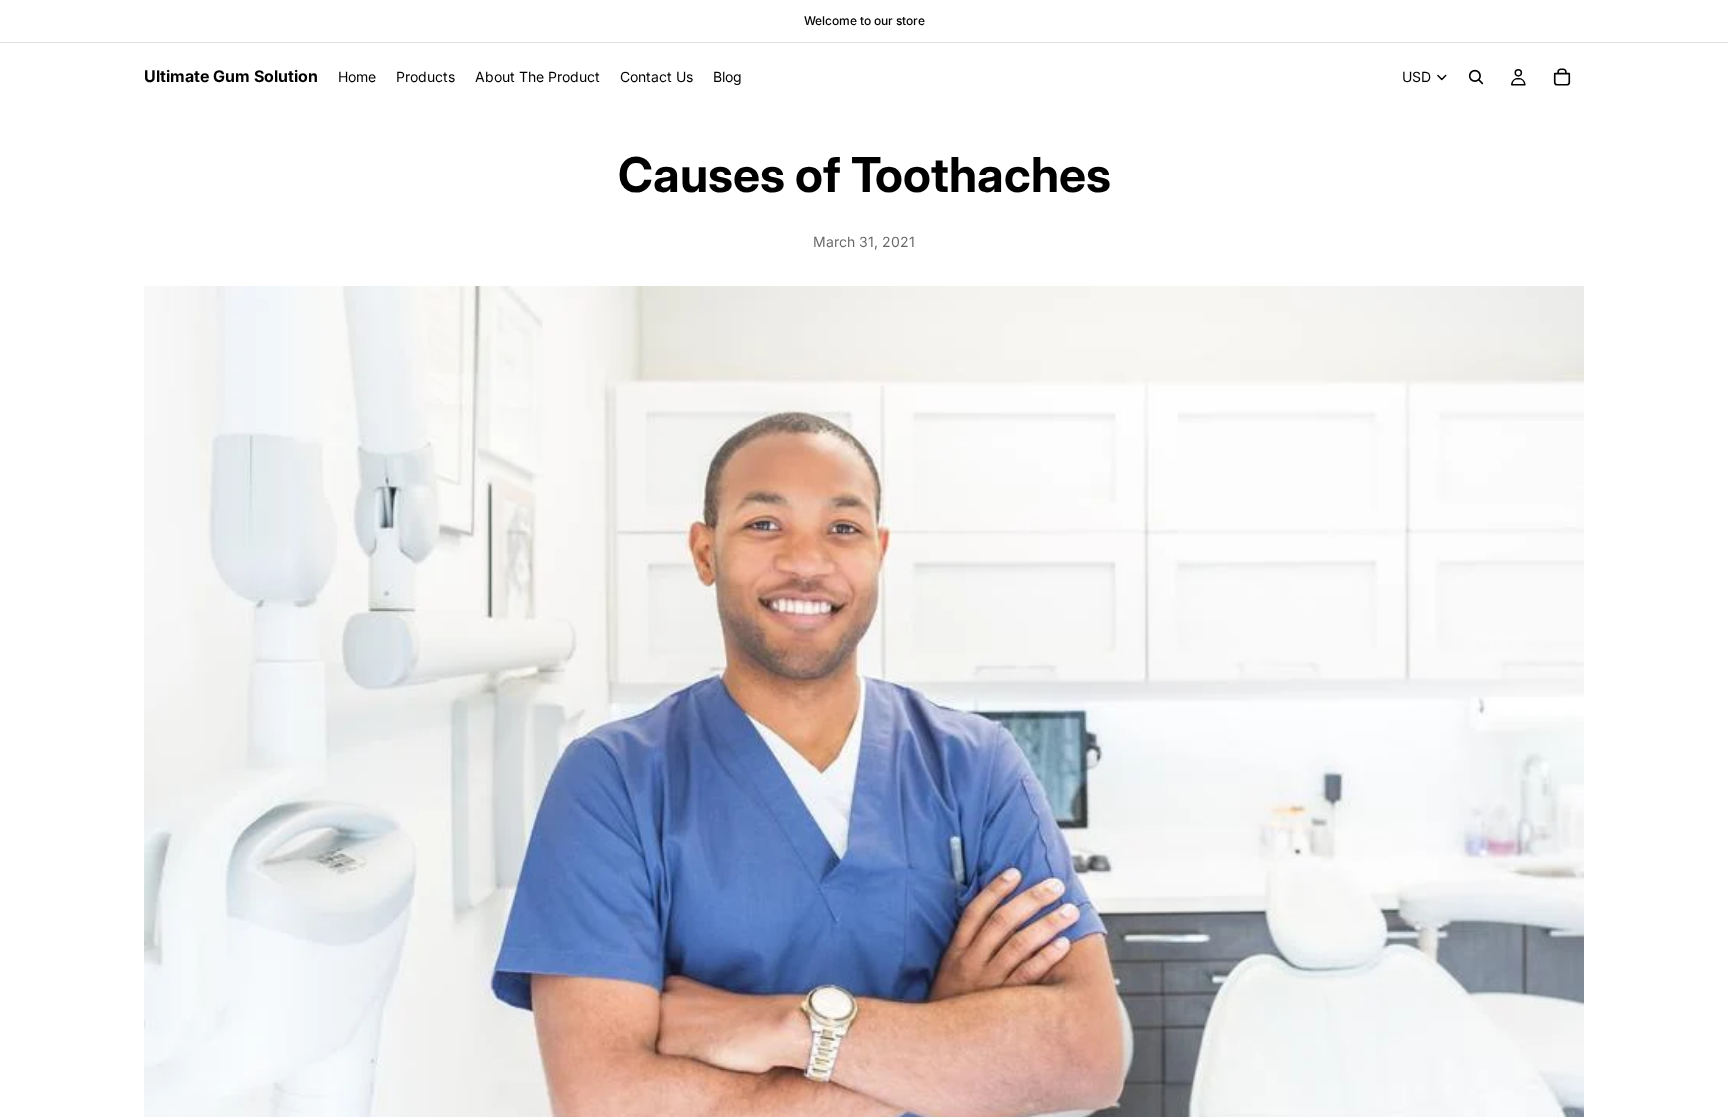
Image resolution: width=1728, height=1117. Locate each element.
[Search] (1476, 77)
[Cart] (1562, 77)
